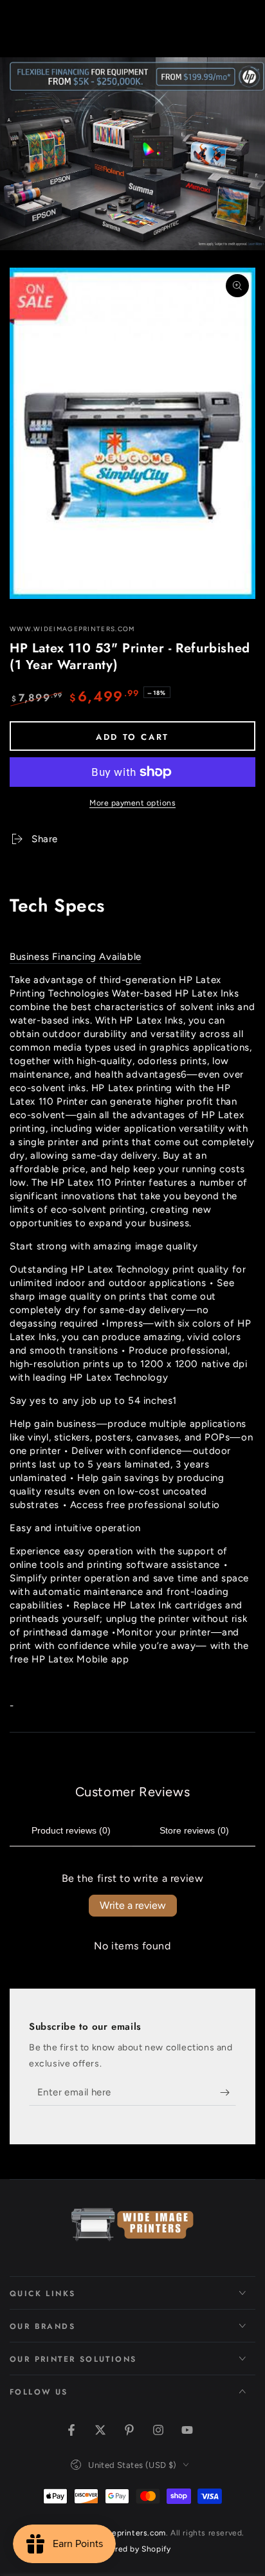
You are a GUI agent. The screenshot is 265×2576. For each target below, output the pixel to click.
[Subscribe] (228, 2093)
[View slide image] (132, 154)
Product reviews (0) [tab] (71, 1830)
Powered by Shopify (133, 2549)
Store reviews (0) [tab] (194, 1830)
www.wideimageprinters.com (72, 629)
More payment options (132, 803)
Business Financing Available (76, 957)
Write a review (133, 1905)
